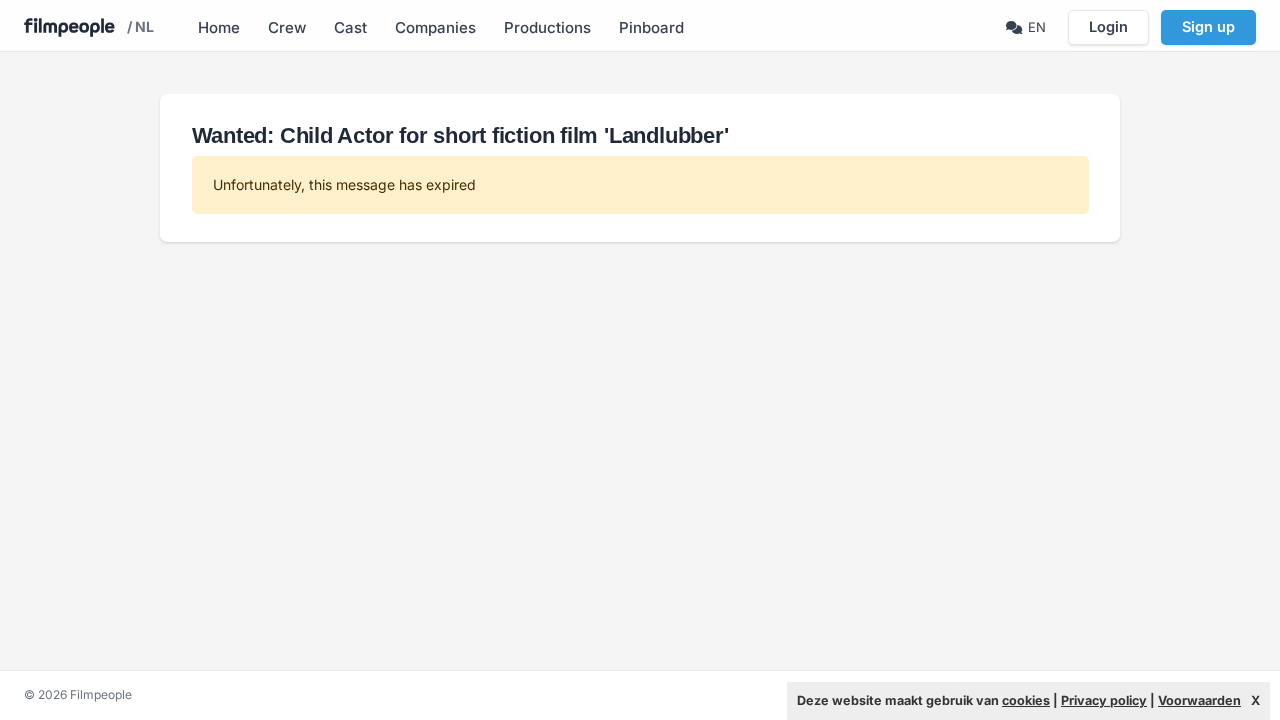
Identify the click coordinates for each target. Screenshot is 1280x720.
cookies (1026, 700)
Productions (547, 27)
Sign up (1208, 26)
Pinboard (651, 27)
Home (219, 27)
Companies (435, 27)
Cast (350, 27)
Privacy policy (1104, 700)
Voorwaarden (1199, 700)
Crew (287, 27)
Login (1108, 26)
